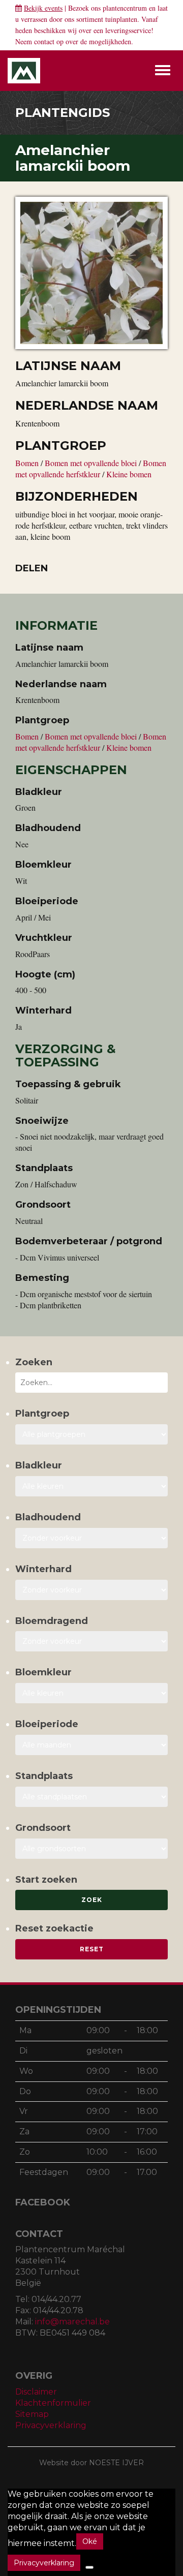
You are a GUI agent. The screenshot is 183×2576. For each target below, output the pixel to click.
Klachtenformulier (53, 2403)
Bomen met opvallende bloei (92, 463)
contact (44, 41)
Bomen (28, 463)
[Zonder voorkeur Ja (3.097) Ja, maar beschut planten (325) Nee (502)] (91, 1590)
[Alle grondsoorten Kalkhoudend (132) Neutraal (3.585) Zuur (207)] (91, 1849)
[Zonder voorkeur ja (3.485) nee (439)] (91, 1641)
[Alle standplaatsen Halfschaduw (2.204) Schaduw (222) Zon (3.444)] (91, 1797)
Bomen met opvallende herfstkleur (91, 468)
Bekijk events (43, 8)
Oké (90, 2541)
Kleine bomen (129, 474)
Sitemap (32, 2414)
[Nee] (89, 2567)
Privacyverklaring (51, 2425)
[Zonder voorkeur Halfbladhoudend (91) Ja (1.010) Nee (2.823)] (91, 1538)
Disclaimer (36, 2392)
